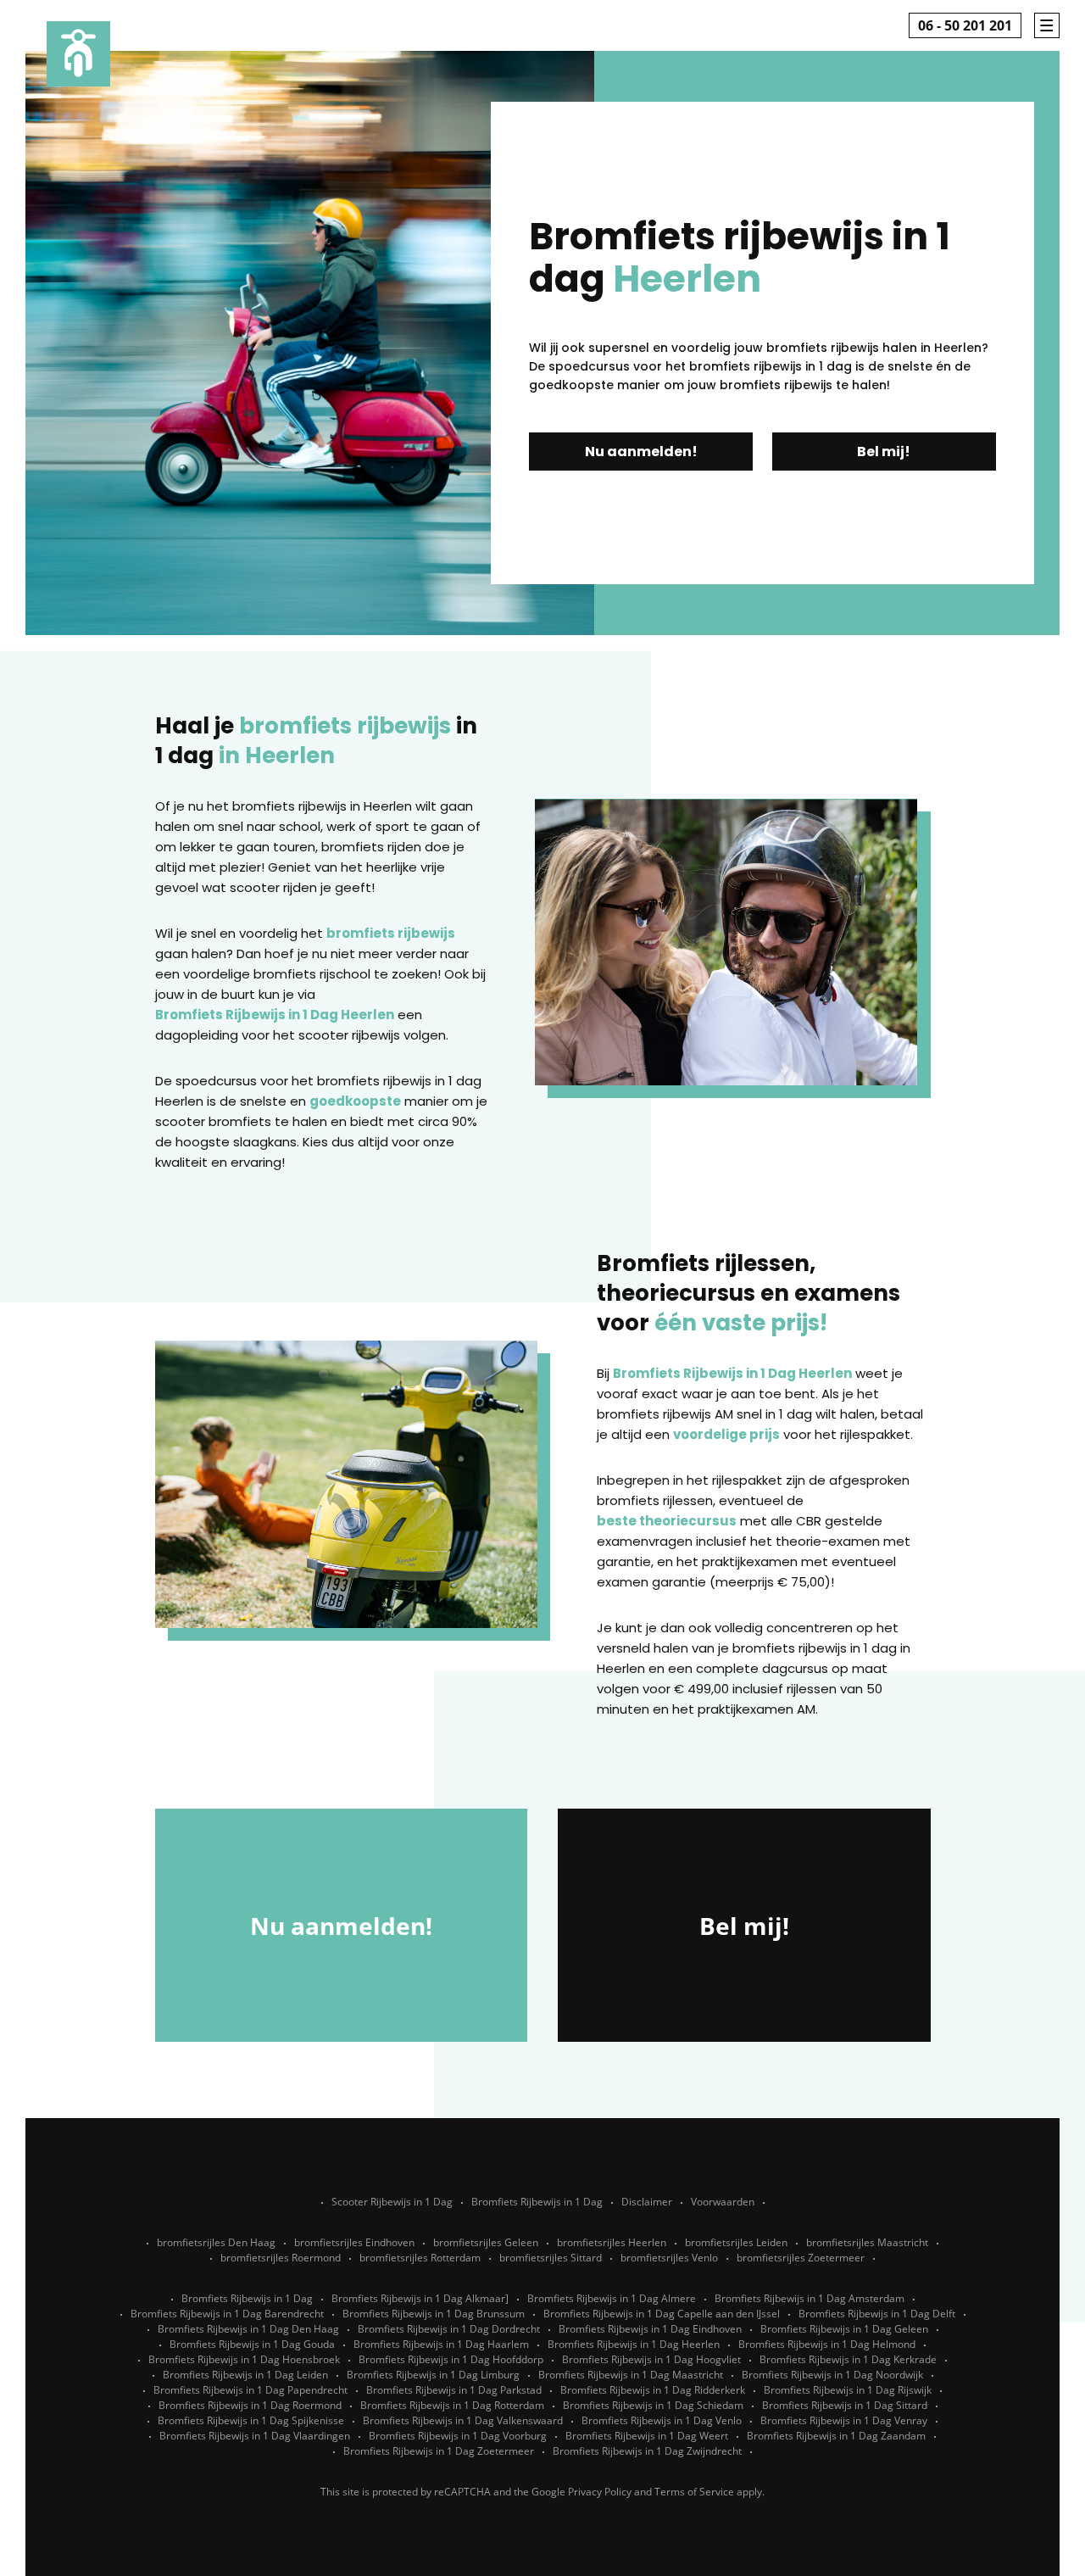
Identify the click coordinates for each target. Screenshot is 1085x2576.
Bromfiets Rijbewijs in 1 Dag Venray (844, 2420)
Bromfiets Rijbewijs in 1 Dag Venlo (662, 2420)
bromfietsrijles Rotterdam (420, 2258)
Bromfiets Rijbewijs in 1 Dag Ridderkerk (653, 2390)
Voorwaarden (723, 2202)
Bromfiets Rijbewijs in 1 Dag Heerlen (275, 1015)
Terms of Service (694, 2492)
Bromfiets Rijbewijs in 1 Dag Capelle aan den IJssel (662, 2314)
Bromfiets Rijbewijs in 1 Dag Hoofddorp (451, 2359)
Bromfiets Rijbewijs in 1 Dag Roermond (250, 2405)
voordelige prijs (726, 1434)
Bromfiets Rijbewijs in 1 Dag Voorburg (458, 2436)
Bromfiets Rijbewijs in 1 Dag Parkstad (454, 2390)
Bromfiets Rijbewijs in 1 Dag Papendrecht (250, 2390)
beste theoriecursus (667, 1521)
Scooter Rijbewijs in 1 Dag (392, 2202)
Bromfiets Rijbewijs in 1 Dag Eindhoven (650, 2329)
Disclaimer (647, 2202)
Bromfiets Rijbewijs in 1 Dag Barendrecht (227, 2314)
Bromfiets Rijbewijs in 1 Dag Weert (647, 2436)
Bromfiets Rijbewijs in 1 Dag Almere (612, 2298)
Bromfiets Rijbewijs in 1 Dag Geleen (844, 2329)
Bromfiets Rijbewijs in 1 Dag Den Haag (248, 2329)
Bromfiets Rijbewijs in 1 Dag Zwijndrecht (647, 2451)
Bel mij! (884, 452)
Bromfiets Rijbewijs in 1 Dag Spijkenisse (251, 2420)
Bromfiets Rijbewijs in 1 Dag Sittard (845, 2405)
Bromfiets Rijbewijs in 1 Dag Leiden (245, 2375)
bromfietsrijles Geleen (486, 2242)
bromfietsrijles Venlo (669, 2258)
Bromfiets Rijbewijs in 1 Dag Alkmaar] (420, 2298)
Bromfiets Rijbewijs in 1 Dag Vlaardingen (255, 2436)
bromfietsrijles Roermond (281, 2258)
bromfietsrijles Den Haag (216, 2242)
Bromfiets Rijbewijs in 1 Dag (537, 2202)
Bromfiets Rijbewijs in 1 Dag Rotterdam (452, 2405)
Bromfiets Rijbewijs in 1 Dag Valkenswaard (463, 2420)
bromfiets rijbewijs (391, 933)
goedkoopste (355, 1101)
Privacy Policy (600, 2492)
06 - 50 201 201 (965, 25)
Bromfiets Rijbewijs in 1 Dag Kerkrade (848, 2359)
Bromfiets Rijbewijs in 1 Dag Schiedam (653, 2405)
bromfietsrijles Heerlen (612, 2242)
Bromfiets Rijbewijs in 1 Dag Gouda (252, 2344)
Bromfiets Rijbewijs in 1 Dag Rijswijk (848, 2390)
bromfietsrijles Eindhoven (354, 2242)
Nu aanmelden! (641, 452)
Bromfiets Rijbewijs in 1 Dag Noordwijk (832, 2375)
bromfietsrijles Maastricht (867, 2242)
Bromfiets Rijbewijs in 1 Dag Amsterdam (810, 2298)
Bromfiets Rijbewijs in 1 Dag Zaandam (836, 2436)
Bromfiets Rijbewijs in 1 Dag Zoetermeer (439, 2451)
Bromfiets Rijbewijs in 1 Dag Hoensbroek (244, 2359)
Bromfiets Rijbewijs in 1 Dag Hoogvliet (651, 2359)
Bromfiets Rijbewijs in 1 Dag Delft (877, 2314)
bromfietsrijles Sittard (551, 2258)
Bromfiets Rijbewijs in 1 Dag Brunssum (434, 2314)
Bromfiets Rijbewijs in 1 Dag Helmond (827, 2344)
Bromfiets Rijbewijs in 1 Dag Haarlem (441, 2344)
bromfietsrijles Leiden (736, 2242)
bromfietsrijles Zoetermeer (801, 2258)
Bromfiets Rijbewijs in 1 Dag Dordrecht (449, 2329)
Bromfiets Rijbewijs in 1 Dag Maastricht (631, 2375)
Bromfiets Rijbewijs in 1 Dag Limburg (433, 2375)
